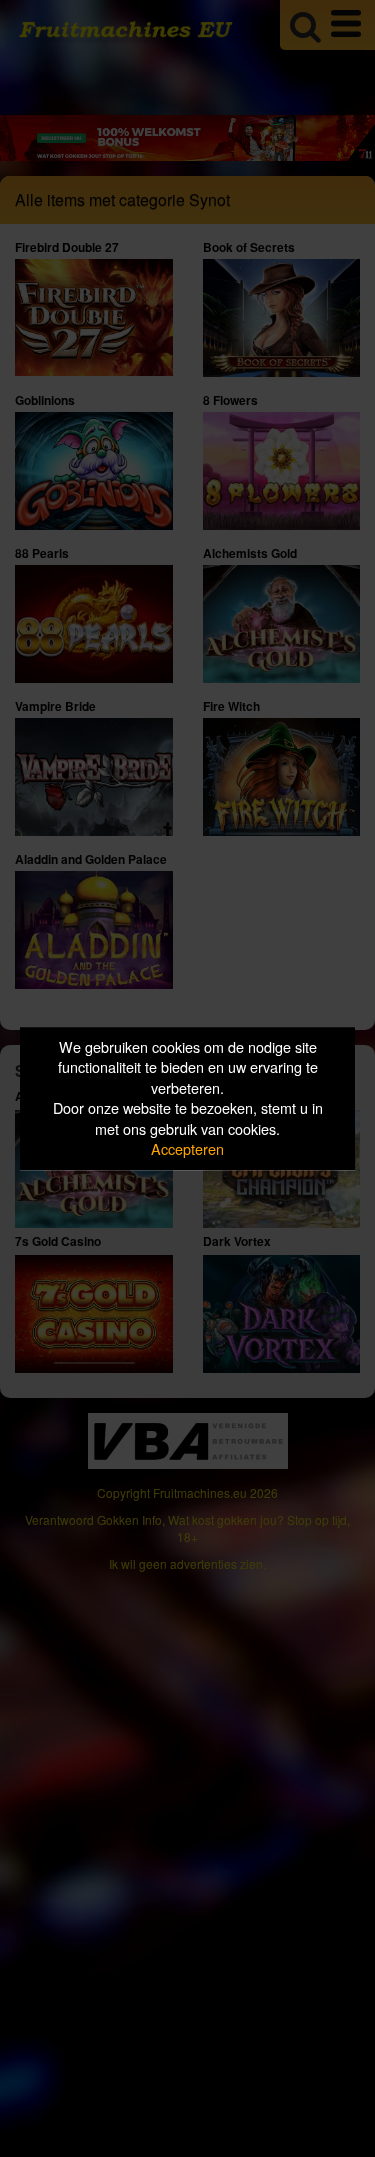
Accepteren (187, 1149)
